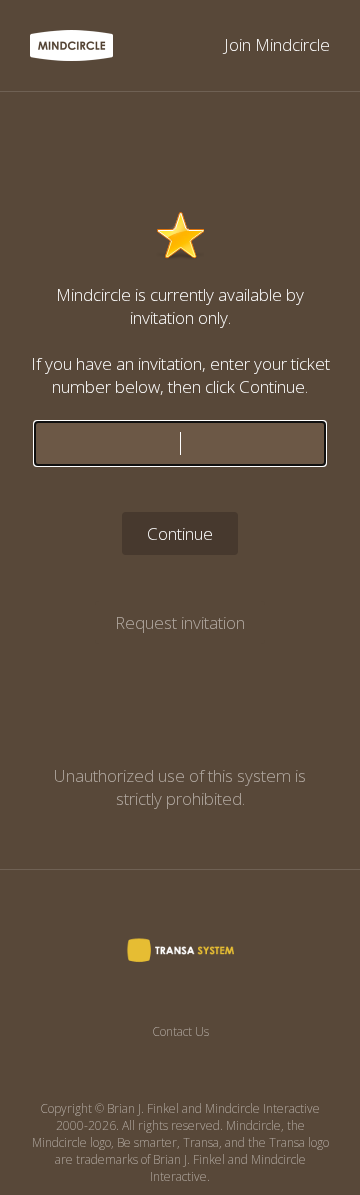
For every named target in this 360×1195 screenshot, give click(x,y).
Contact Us (180, 1031)
